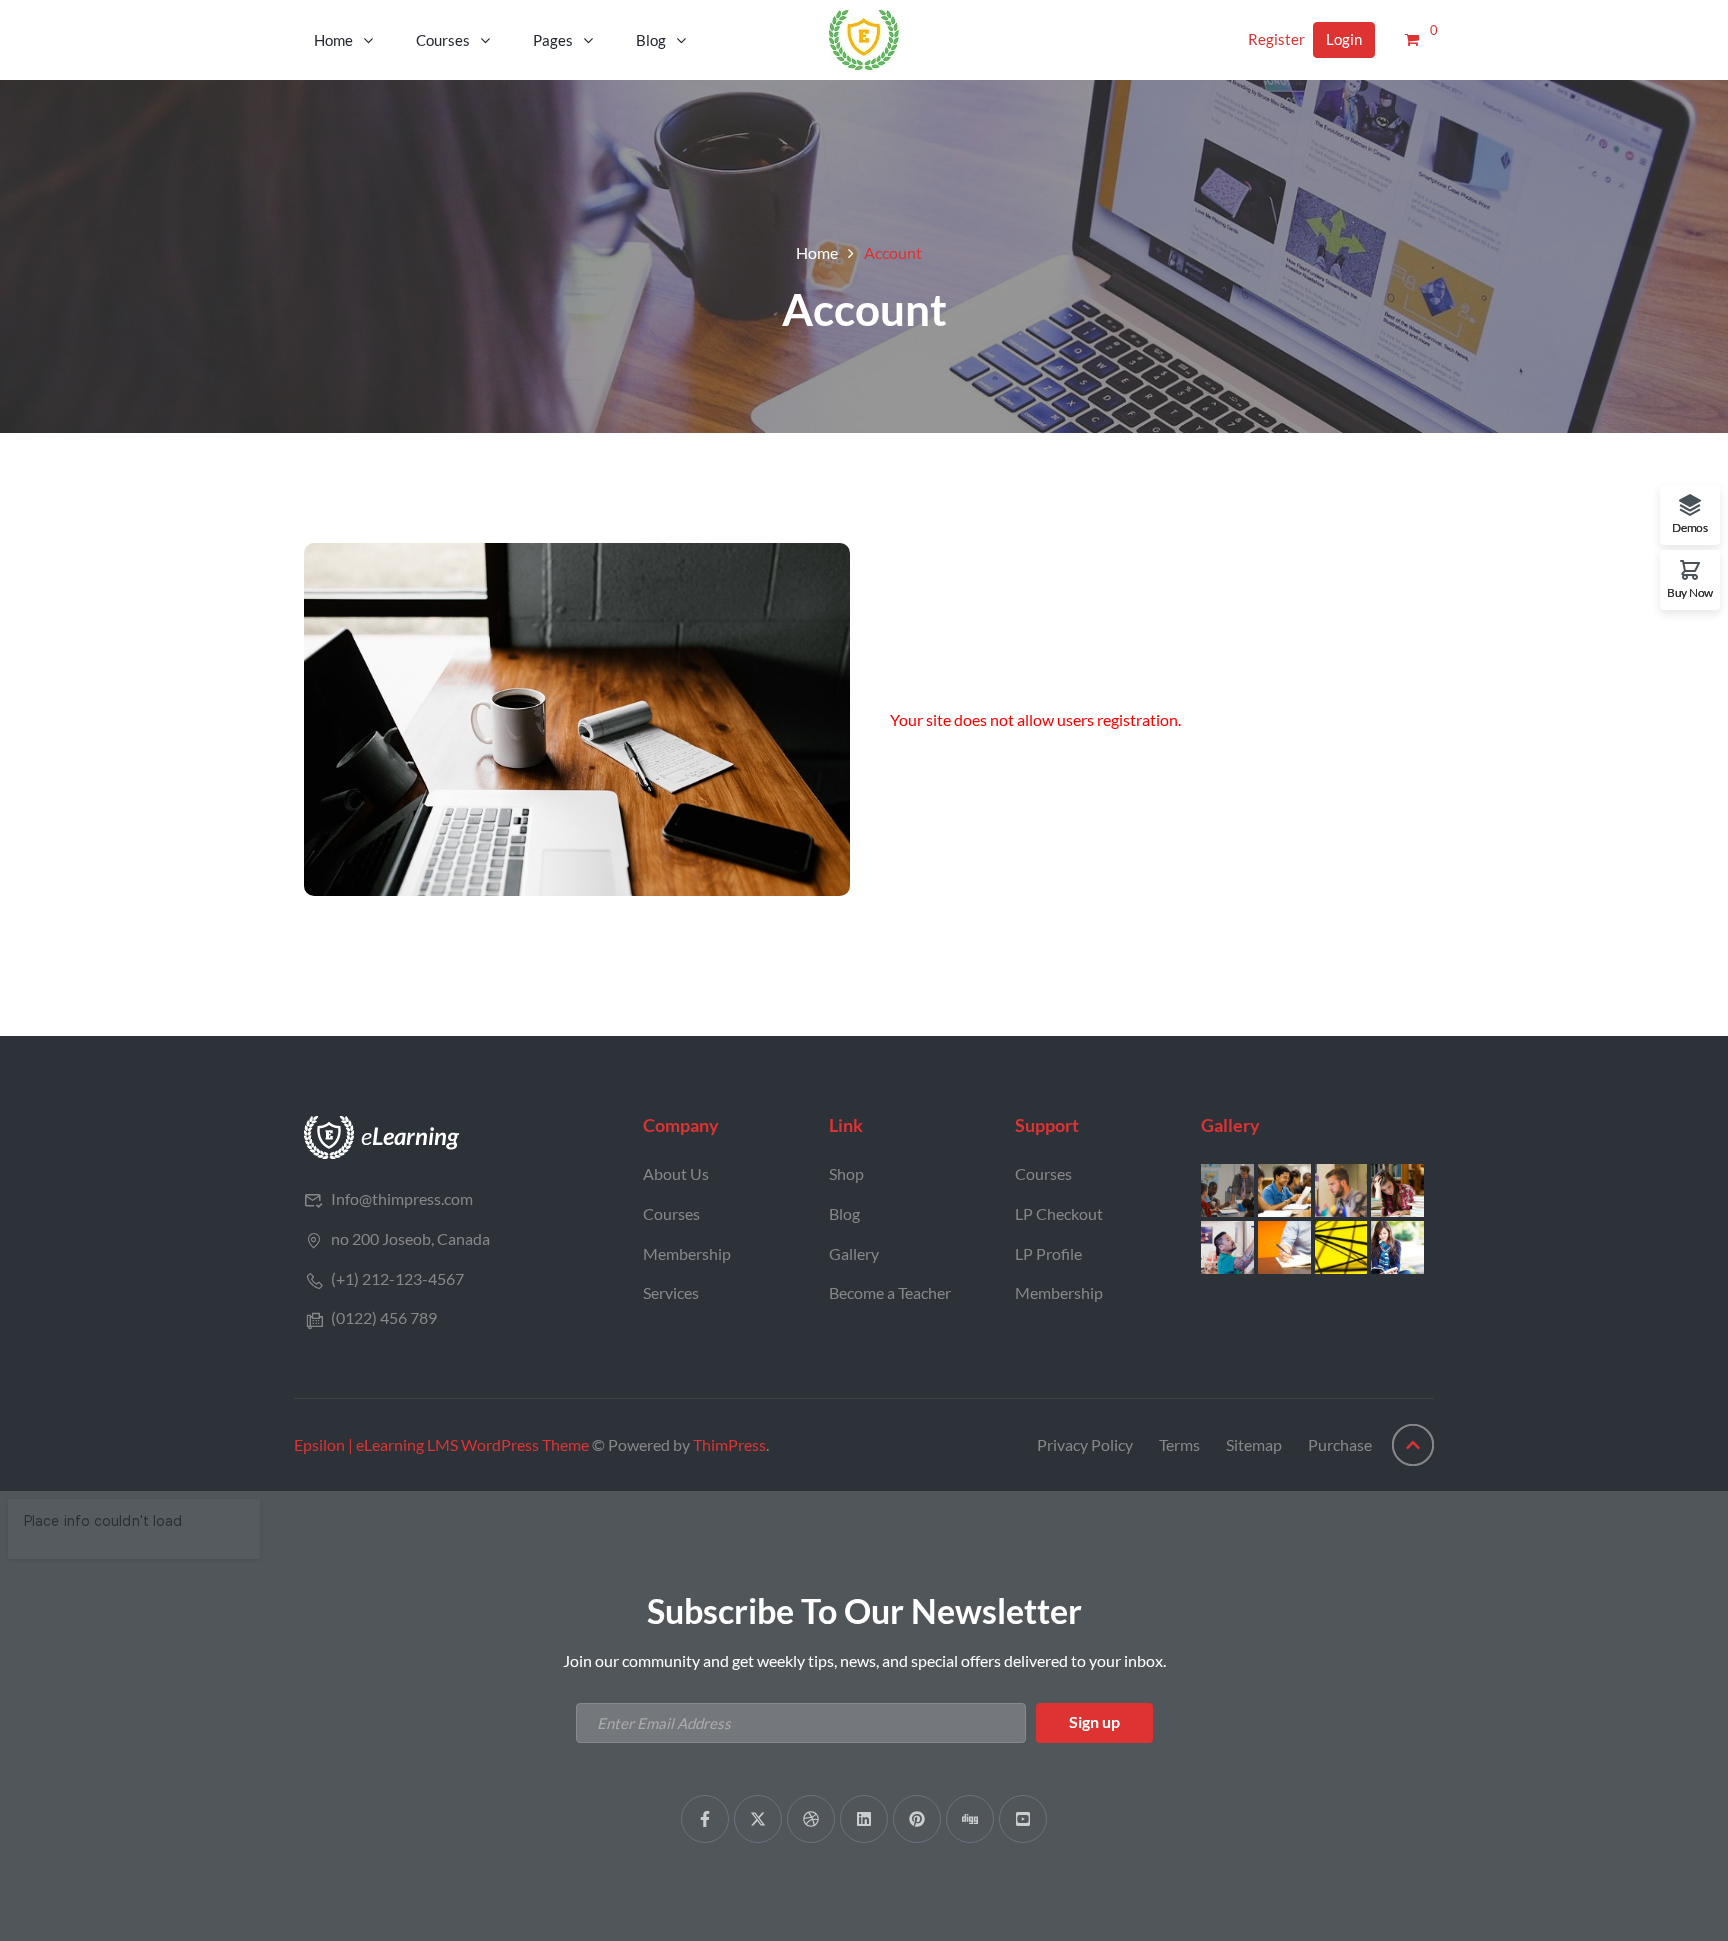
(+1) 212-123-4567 (397, 1278)
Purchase (1340, 1444)
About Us (676, 1173)
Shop (846, 1173)
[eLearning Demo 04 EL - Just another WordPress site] (864, 37)
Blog (651, 40)
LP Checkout (1059, 1213)
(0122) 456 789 (384, 1317)
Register (1276, 39)
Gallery (854, 1253)
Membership (687, 1253)
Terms (1179, 1444)
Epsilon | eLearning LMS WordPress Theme (441, 1444)
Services (671, 1292)
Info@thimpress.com (402, 1198)
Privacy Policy (1085, 1444)
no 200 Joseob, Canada (410, 1238)
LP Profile (1048, 1253)
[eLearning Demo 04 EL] (382, 1135)
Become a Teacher (890, 1292)
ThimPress (729, 1444)
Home (333, 40)
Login (1344, 39)
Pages (553, 40)
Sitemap (1254, 1444)
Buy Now (1690, 592)
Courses (443, 40)
